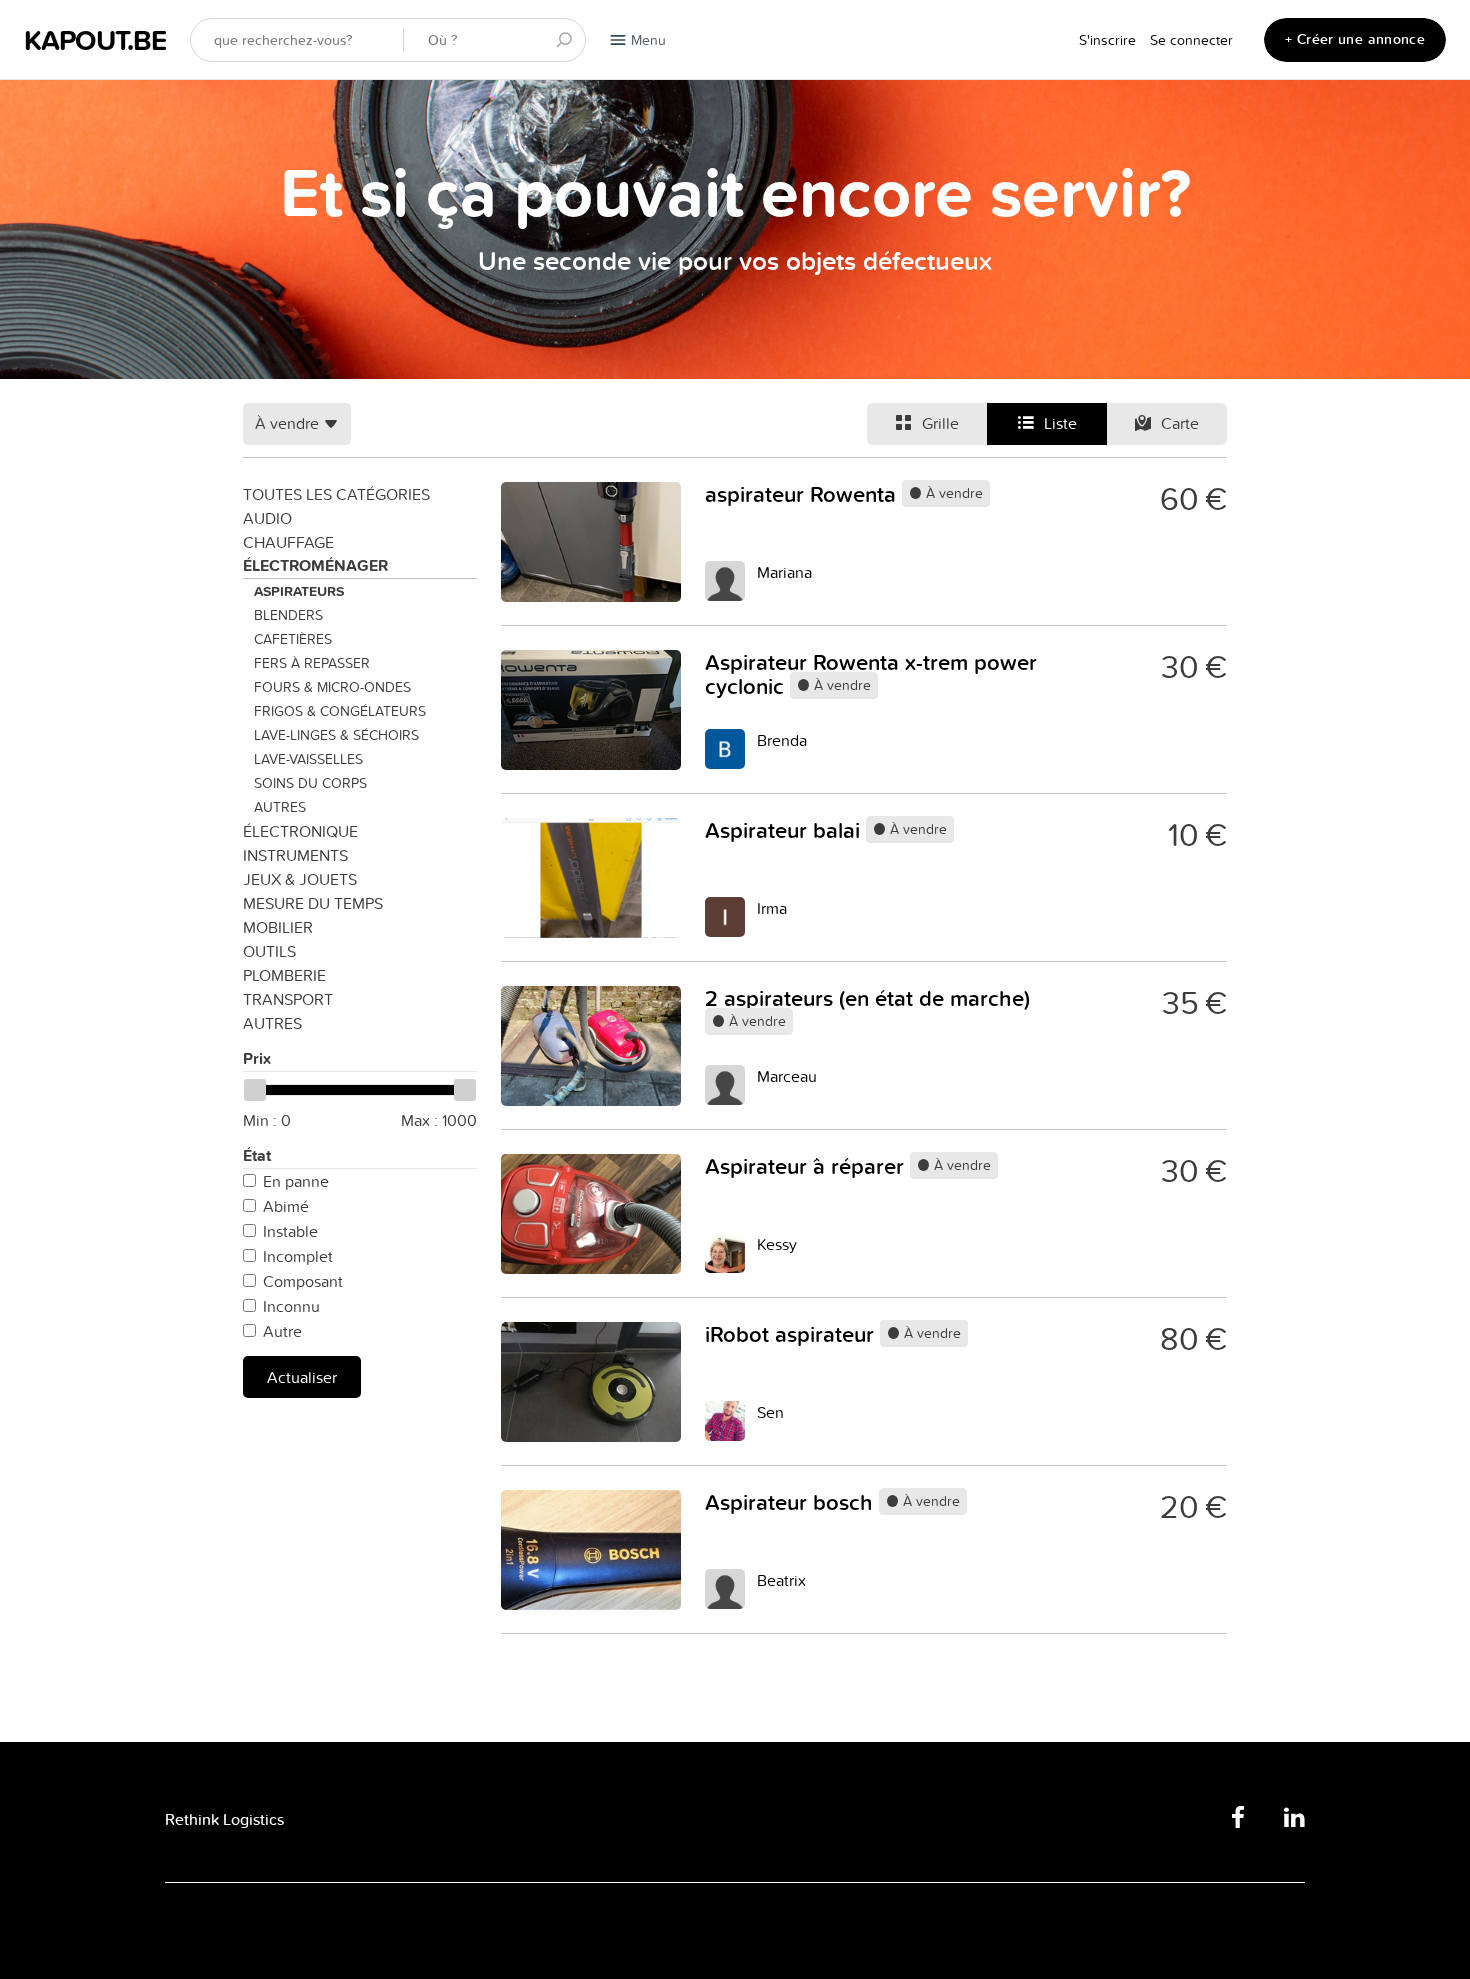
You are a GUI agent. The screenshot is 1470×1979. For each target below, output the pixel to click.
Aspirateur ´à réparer (807, 1166)
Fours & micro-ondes (332, 687)
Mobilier (278, 927)
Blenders (288, 615)
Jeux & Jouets (300, 879)
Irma (772, 908)
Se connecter (1191, 40)
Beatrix (781, 1580)
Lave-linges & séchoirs (336, 735)
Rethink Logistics (224, 1819)
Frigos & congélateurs (340, 711)
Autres (280, 807)
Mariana (784, 572)
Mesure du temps (313, 903)
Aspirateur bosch (792, 1502)
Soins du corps (310, 783)
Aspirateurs (299, 591)
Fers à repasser (312, 663)
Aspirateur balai (785, 830)
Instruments (295, 855)
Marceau (787, 1076)
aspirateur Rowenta (803, 494)
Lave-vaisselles (308, 759)
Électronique (300, 831)
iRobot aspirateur (792, 1334)
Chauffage (288, 542)
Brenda (782, 740)
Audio (267, 518)
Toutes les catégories (336, 494)
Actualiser (302, 1377)
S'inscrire (1107, 40)
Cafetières (293, 639)
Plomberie (284, 975)
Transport (288, 999)
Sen (770, 1412)
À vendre (952, 493)
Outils (269, 951)
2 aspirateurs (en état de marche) (867, 998)
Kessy (777, 1244)
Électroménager (315, 565)
